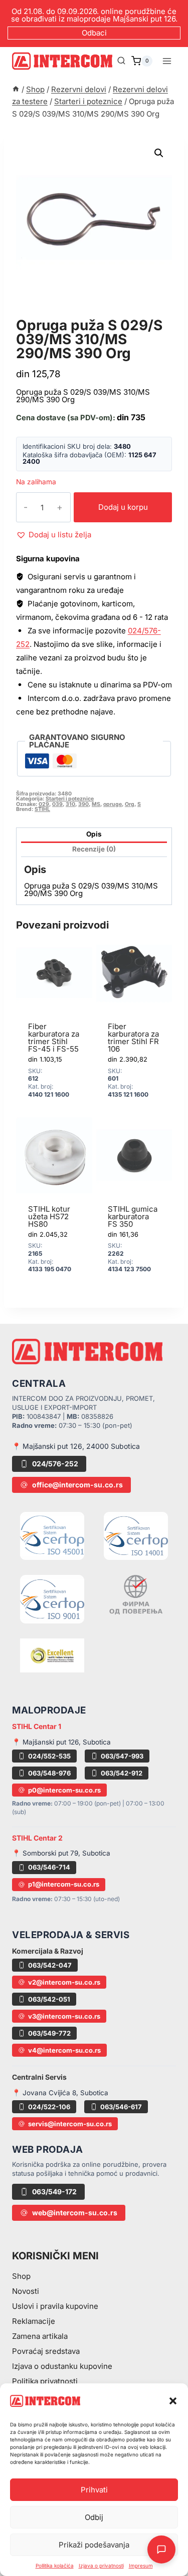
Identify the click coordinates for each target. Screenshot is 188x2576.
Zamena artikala (40, 2336)
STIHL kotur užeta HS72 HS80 (49, 1216)
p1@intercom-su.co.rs (64, 1884)
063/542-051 (49, 1999)
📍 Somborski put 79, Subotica (61, 1853)
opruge (113, 804)
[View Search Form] (121, 61)
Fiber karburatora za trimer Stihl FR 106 (133, 1038)
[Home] (16, 89)
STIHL (42, 809)
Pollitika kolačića (55, 2565)
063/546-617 (121, 2107)
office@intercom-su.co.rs (77, 1485)
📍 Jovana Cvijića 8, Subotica (60, 2093)
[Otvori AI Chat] (161, 2549)
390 (83, 804)
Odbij (94, 2517)
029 (44, 804)
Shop (21, 2276)
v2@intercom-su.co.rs (64, 1982)
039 (57, 804)
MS (96, 804)
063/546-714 (49, 1867)
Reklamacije (34, 2321)
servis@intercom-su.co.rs (70, 2124)
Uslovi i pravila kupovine (55, 2306)
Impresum (141, 2565)
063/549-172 (54, 2192)
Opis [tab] (94, 834)
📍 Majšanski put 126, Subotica (61, 1742)
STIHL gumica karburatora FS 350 (133, 1216)
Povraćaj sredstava (46, 2351)
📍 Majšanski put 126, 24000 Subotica (76, 1446)
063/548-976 (49, 1773)
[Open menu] (167, 61)
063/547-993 (122, 1756)
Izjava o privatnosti (101, 2565)
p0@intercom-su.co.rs (64, 1790)
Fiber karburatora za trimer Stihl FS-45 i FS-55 (54, 1038)
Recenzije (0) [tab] (94, 849)
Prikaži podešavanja (94, 2545)
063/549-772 (49, 2033)
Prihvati (94, 2490)
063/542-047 (50, 1965)
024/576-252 (55, 1464)
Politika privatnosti (45, 2381)
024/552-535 (49, 1756)
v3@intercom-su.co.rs (64, 2016)
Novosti (26, 2291)
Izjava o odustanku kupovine (62, 2366)
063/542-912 (122, 1773)
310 (70, 804)
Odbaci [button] (94, 33)
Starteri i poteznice (68, 314)
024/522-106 (49, 2107)
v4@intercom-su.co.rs (64, 2050)
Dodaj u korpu (123, 507)
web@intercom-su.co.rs (75, 2213)
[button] (173, 2401)
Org (130, 804)
